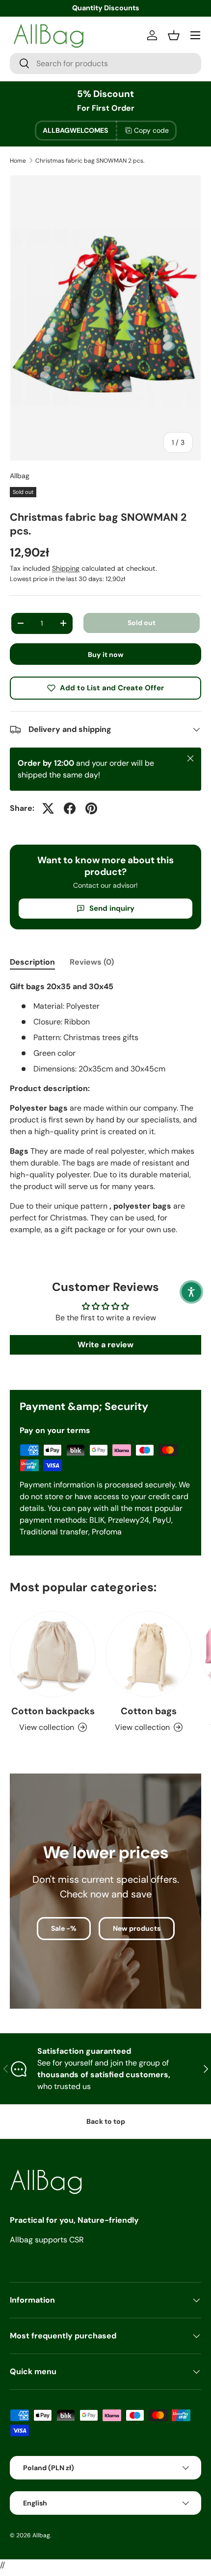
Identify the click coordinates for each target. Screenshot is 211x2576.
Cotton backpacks (53, 1711)
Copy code (151, 130)
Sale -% (64, 1928)
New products (137, 1928)
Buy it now (106, 655)
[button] (191, 1292)
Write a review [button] (105, 1345)
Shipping (66, 568)
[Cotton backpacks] (53, 1654)
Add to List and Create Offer (112, 688)
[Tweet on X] (48, 808)
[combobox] (105, 63)
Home (18, 161)
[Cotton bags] (148, 1654)
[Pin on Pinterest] (91, 808)
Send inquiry (112, 908)
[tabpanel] (105, 1118)
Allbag (20, 476)
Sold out (142, 623)
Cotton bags (149, 1711)
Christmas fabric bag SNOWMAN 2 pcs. (90, 161)
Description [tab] (32, 962)
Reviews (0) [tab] (92, 962)
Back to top (106, 2121)
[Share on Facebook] (70, 808)
